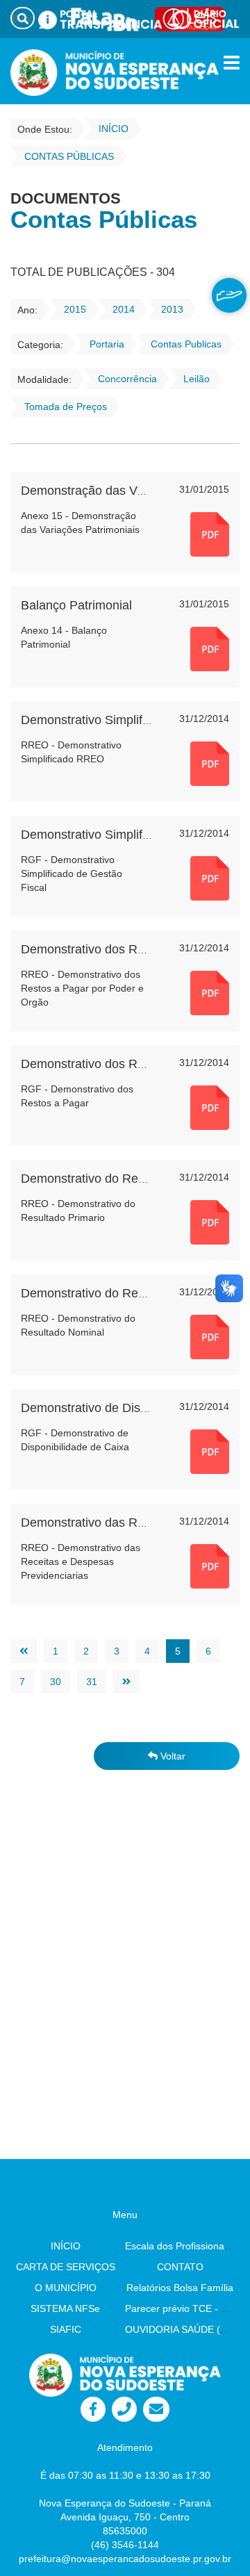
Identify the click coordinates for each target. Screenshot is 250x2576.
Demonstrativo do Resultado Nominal (124, 1293)
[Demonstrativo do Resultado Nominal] (210, 1336)
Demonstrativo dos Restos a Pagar (118, 1064)
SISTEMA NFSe (65, 2308)
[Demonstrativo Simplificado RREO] (210, 763)
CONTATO (180, 2267)
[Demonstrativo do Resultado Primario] (210, 1222)
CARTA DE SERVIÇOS (66, 2267)
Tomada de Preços (66, 407)
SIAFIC (66, 2329)
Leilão (197, 379)
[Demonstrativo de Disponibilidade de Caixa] (210, 1451)
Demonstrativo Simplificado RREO (116, 720)
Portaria (107, 344)
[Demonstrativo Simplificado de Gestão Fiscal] (210, 878)
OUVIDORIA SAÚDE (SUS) (184, 2329)
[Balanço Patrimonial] (210, 648)
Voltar (172, 1756)
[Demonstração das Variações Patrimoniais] (210, 534)
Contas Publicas (186, 344)
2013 (172, 309)
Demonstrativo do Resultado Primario (125, 1179)
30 (56, 1682)
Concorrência (127, 379)
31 (92, 1682)
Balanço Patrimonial (76, 605)
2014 (124, 309)
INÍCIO (66, 2246)
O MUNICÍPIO (66, 2288)
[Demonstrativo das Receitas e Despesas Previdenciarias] (210, 1566)
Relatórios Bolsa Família (180, 2288)
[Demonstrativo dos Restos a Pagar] (210, 1107)
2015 (75, 309)
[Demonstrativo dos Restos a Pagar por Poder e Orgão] (210, 992)
